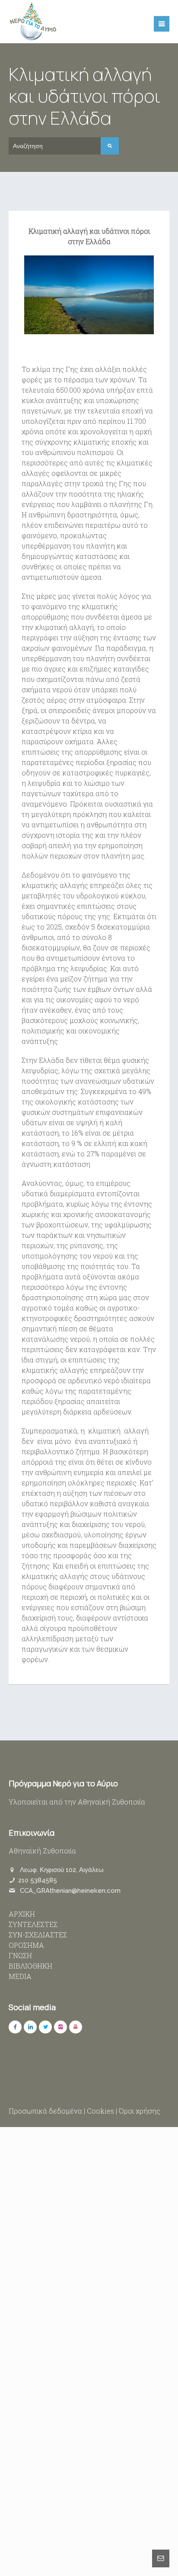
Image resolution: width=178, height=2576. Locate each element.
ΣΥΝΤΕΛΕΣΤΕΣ (33, 1924)
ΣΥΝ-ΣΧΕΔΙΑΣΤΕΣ (38, 1935)
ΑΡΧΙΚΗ (22, 1914)
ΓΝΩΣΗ (20, 1955)
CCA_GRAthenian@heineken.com (70, 1891)
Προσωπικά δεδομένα (45, 2111)
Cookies (100, 2111)
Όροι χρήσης (140, 2111)
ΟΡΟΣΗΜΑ (26, 1945)
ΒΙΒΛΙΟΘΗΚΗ (30, 1966)
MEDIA (20, 1976)
